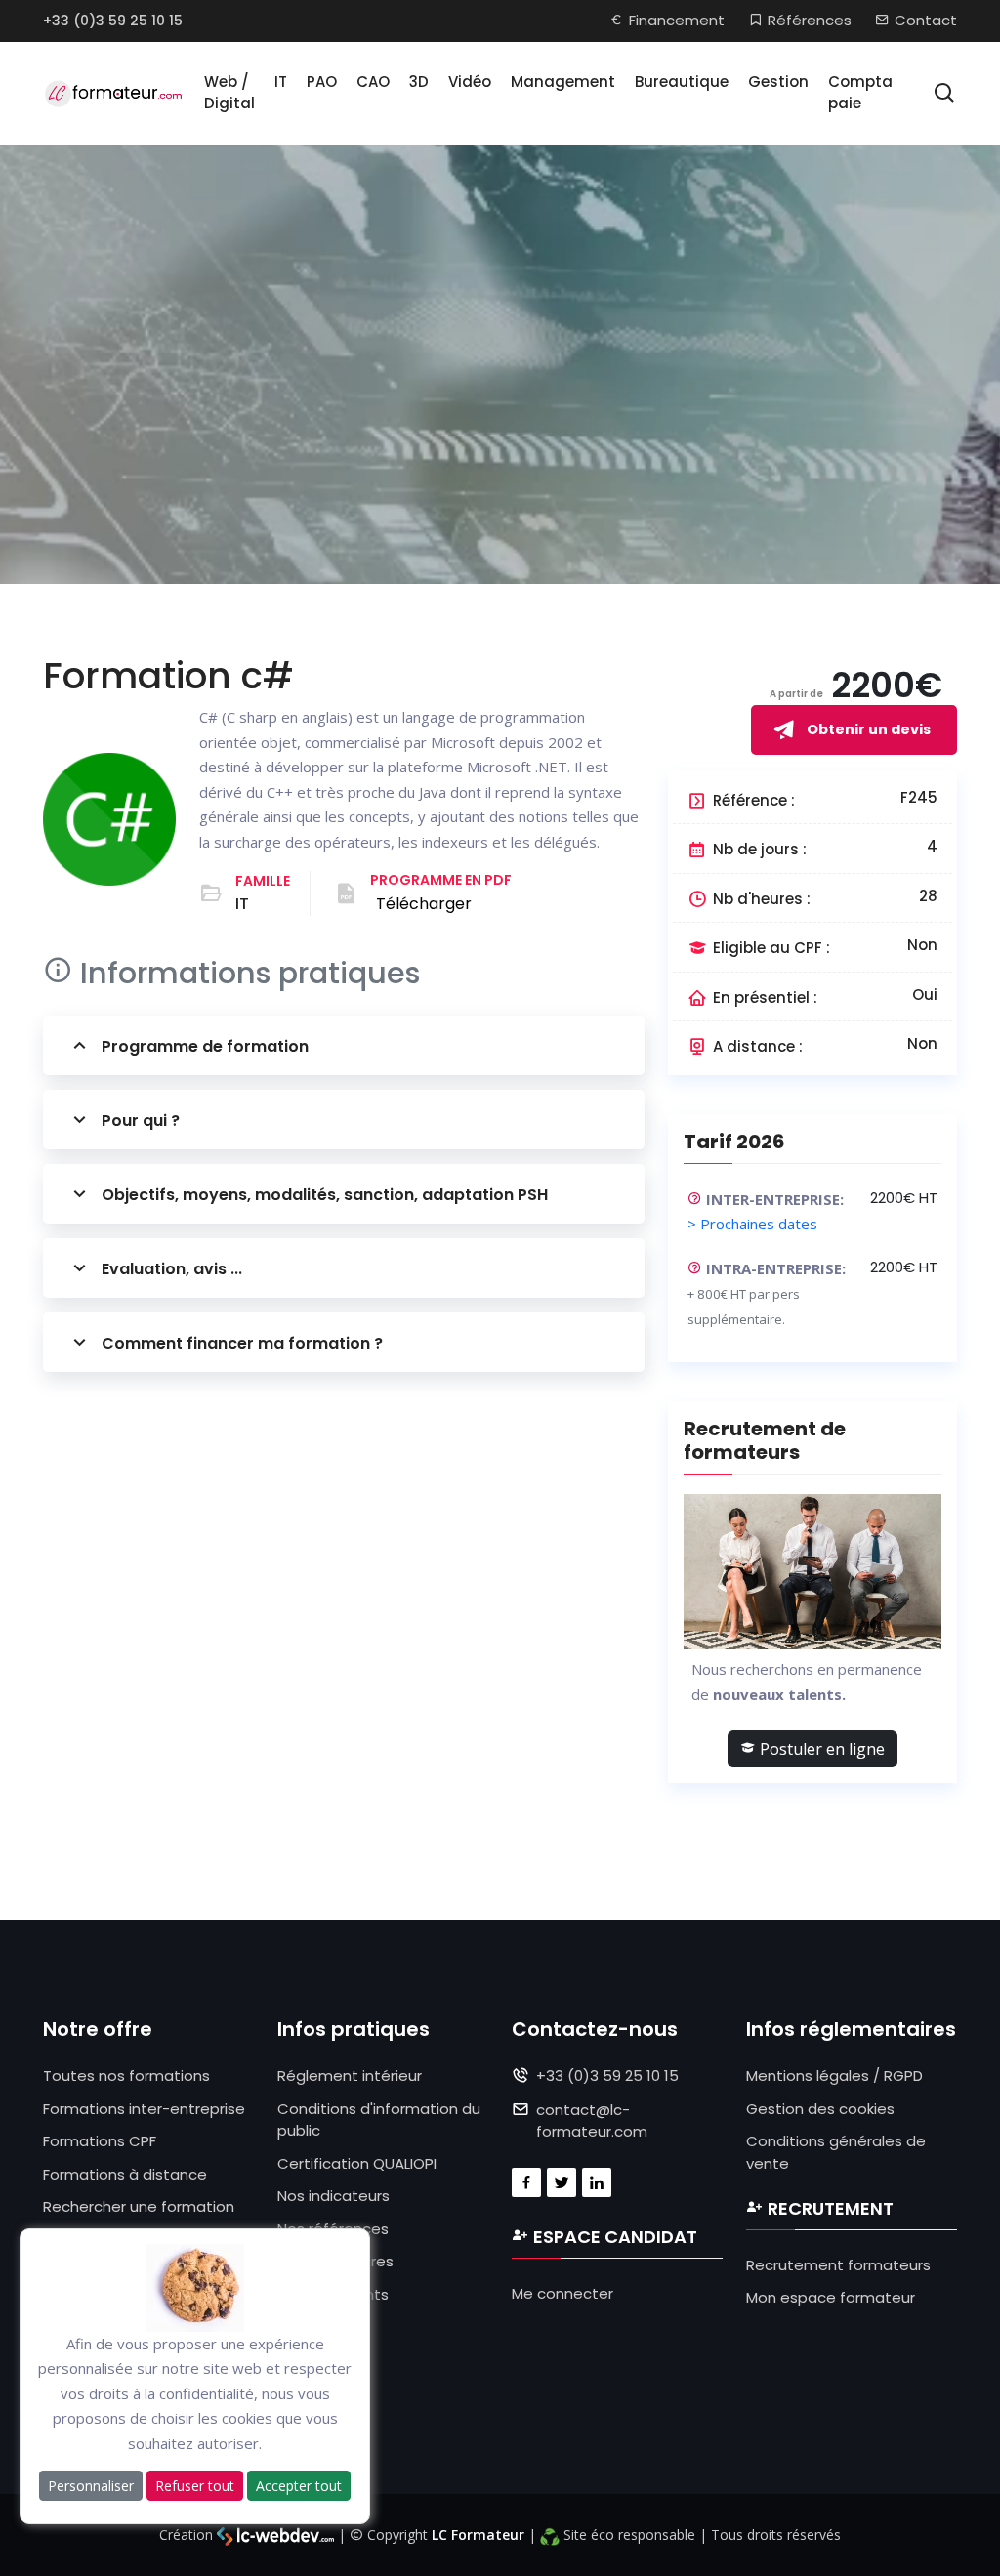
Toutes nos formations (126, 2076)
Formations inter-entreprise (144, 2109)
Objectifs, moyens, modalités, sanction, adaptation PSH (325, 1195)
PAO (322, 82)
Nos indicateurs (333, 2196)
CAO (373, 82)
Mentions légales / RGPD (834, 2076)
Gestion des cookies (820, 2109)
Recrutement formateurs (838, 2265)
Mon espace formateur (831, 2297)
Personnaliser (91, 2486)
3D (419, 82)
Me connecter (562, 2293)
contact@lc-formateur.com (592, 2121)
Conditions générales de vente (836, 2152)
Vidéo (470, 82)
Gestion (778, 82)
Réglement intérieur (350, 2076)
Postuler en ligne (820, 1749)
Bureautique (682, 82)
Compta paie (860, 93)
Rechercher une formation (139, 2206)
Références (810, 20)
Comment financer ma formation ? (242, 1343)
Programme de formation (205, 1046)
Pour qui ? (141, 1121)
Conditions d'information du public (379, 2120)
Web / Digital (229, 93)
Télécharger (424, 904)
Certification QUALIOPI (357, 2163)
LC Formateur (478, 2534)
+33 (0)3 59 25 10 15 (113, 21)
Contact (926, 20)
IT (281, 82)
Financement (677, 20)
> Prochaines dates (752, 1224)
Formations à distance (125, 2174)
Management (563, 82)
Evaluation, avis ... (172, 1269)
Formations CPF (100, 2141)
